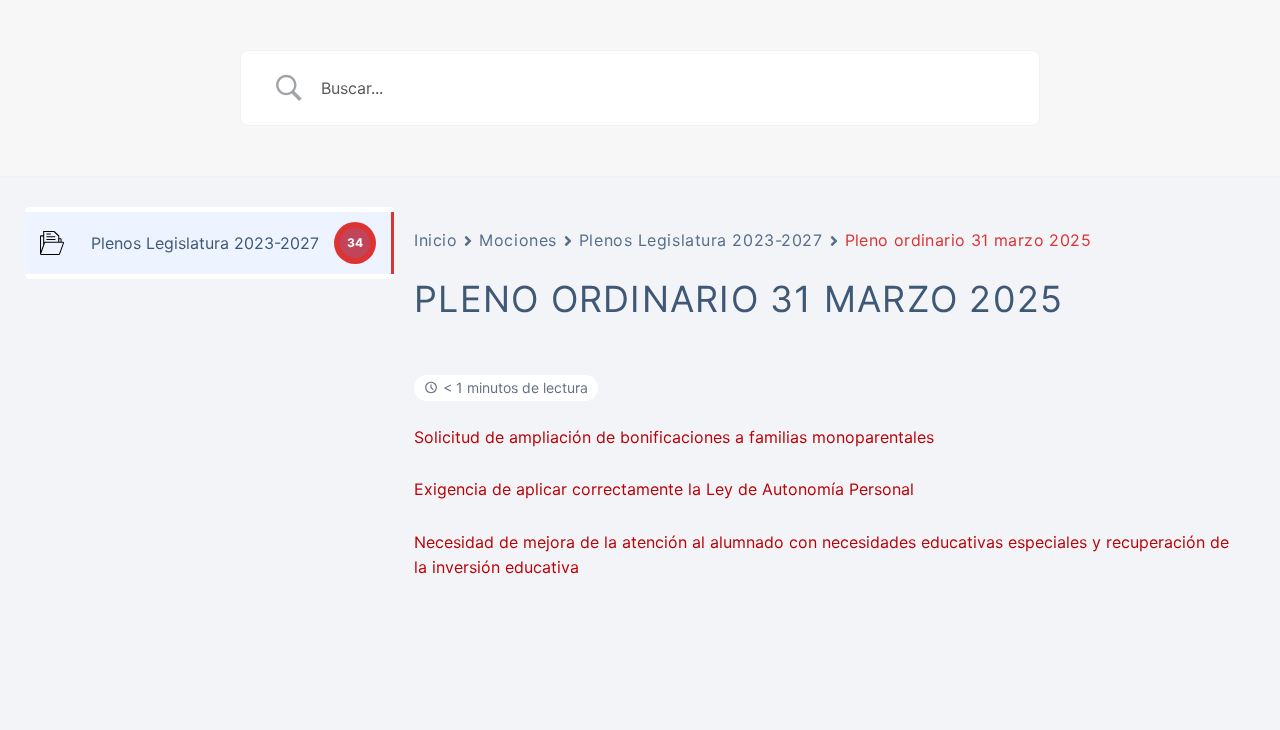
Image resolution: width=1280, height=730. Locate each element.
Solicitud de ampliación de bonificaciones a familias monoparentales (674, 437)
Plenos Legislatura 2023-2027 (701, 240)
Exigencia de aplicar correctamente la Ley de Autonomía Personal (664, 489)
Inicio (435, 240)
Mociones (517, 240)
